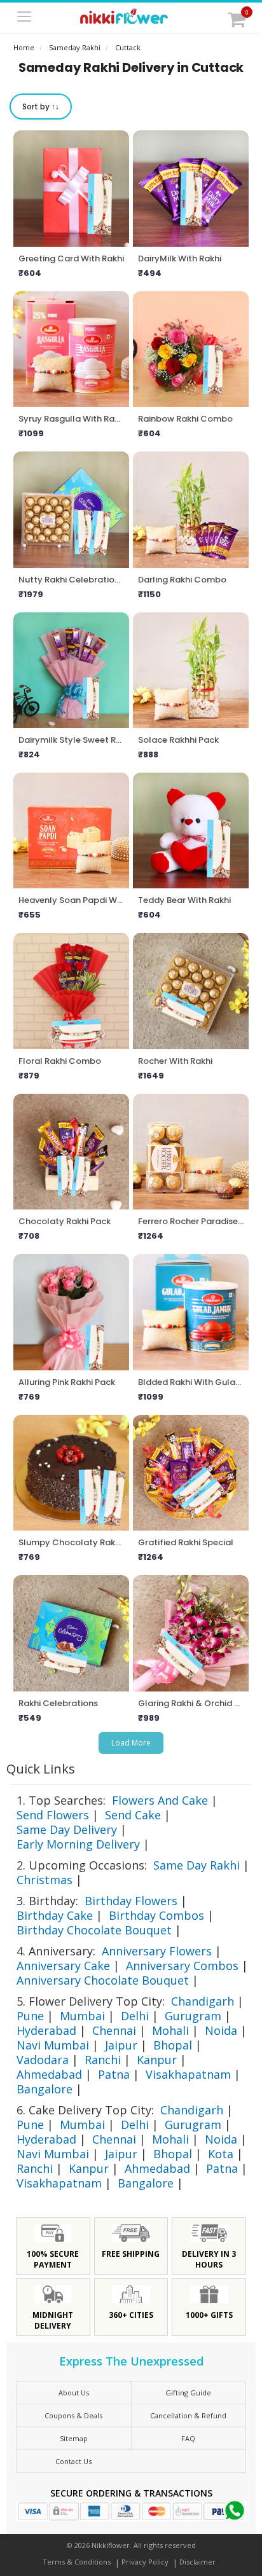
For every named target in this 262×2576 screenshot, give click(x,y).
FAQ (188, 2438)
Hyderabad (46, 2030)
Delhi (135, 2016)
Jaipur (121, 2045)
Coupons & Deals (73, 2415)
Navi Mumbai (53, 2045)
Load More (131, 1743)
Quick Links (41, 1769)
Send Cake (133, 1815)
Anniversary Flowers (157, 1951)
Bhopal (173, 2045)
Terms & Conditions (77, 2562)
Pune (30, 2016)
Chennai (114, 2030)
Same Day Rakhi (197, 1865)
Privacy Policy (145, 2562)
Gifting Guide (188, 2393)
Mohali (170, 2030)
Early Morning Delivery (78, 1844)
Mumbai (82, 2016)
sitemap (74, 2438)
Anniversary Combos (182, 1966)
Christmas (45, 1880)
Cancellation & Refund (188, 2415)
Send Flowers (53, 1815)
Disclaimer (197, 2562)
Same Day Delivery (67, 1829)
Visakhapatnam (188, 2074)
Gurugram (193, 2016)
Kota (221, 2154)
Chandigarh (203, 2001)
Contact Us (73, 2461)
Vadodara (43, 2060)
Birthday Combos (156, 1915)
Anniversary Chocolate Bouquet (103, 1980)
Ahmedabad (49, 2074)
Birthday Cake (55, 1915)
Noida (221, 2030)
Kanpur (157, 2060)
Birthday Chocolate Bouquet (94, 1930)
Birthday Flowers (131, 1901)
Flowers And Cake (160, 1800)
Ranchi (103, 2060)
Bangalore (45, 2089)
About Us (74, 2393)
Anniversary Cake (63, 1966)
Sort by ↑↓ (41, 107)
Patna (114, 2074)
